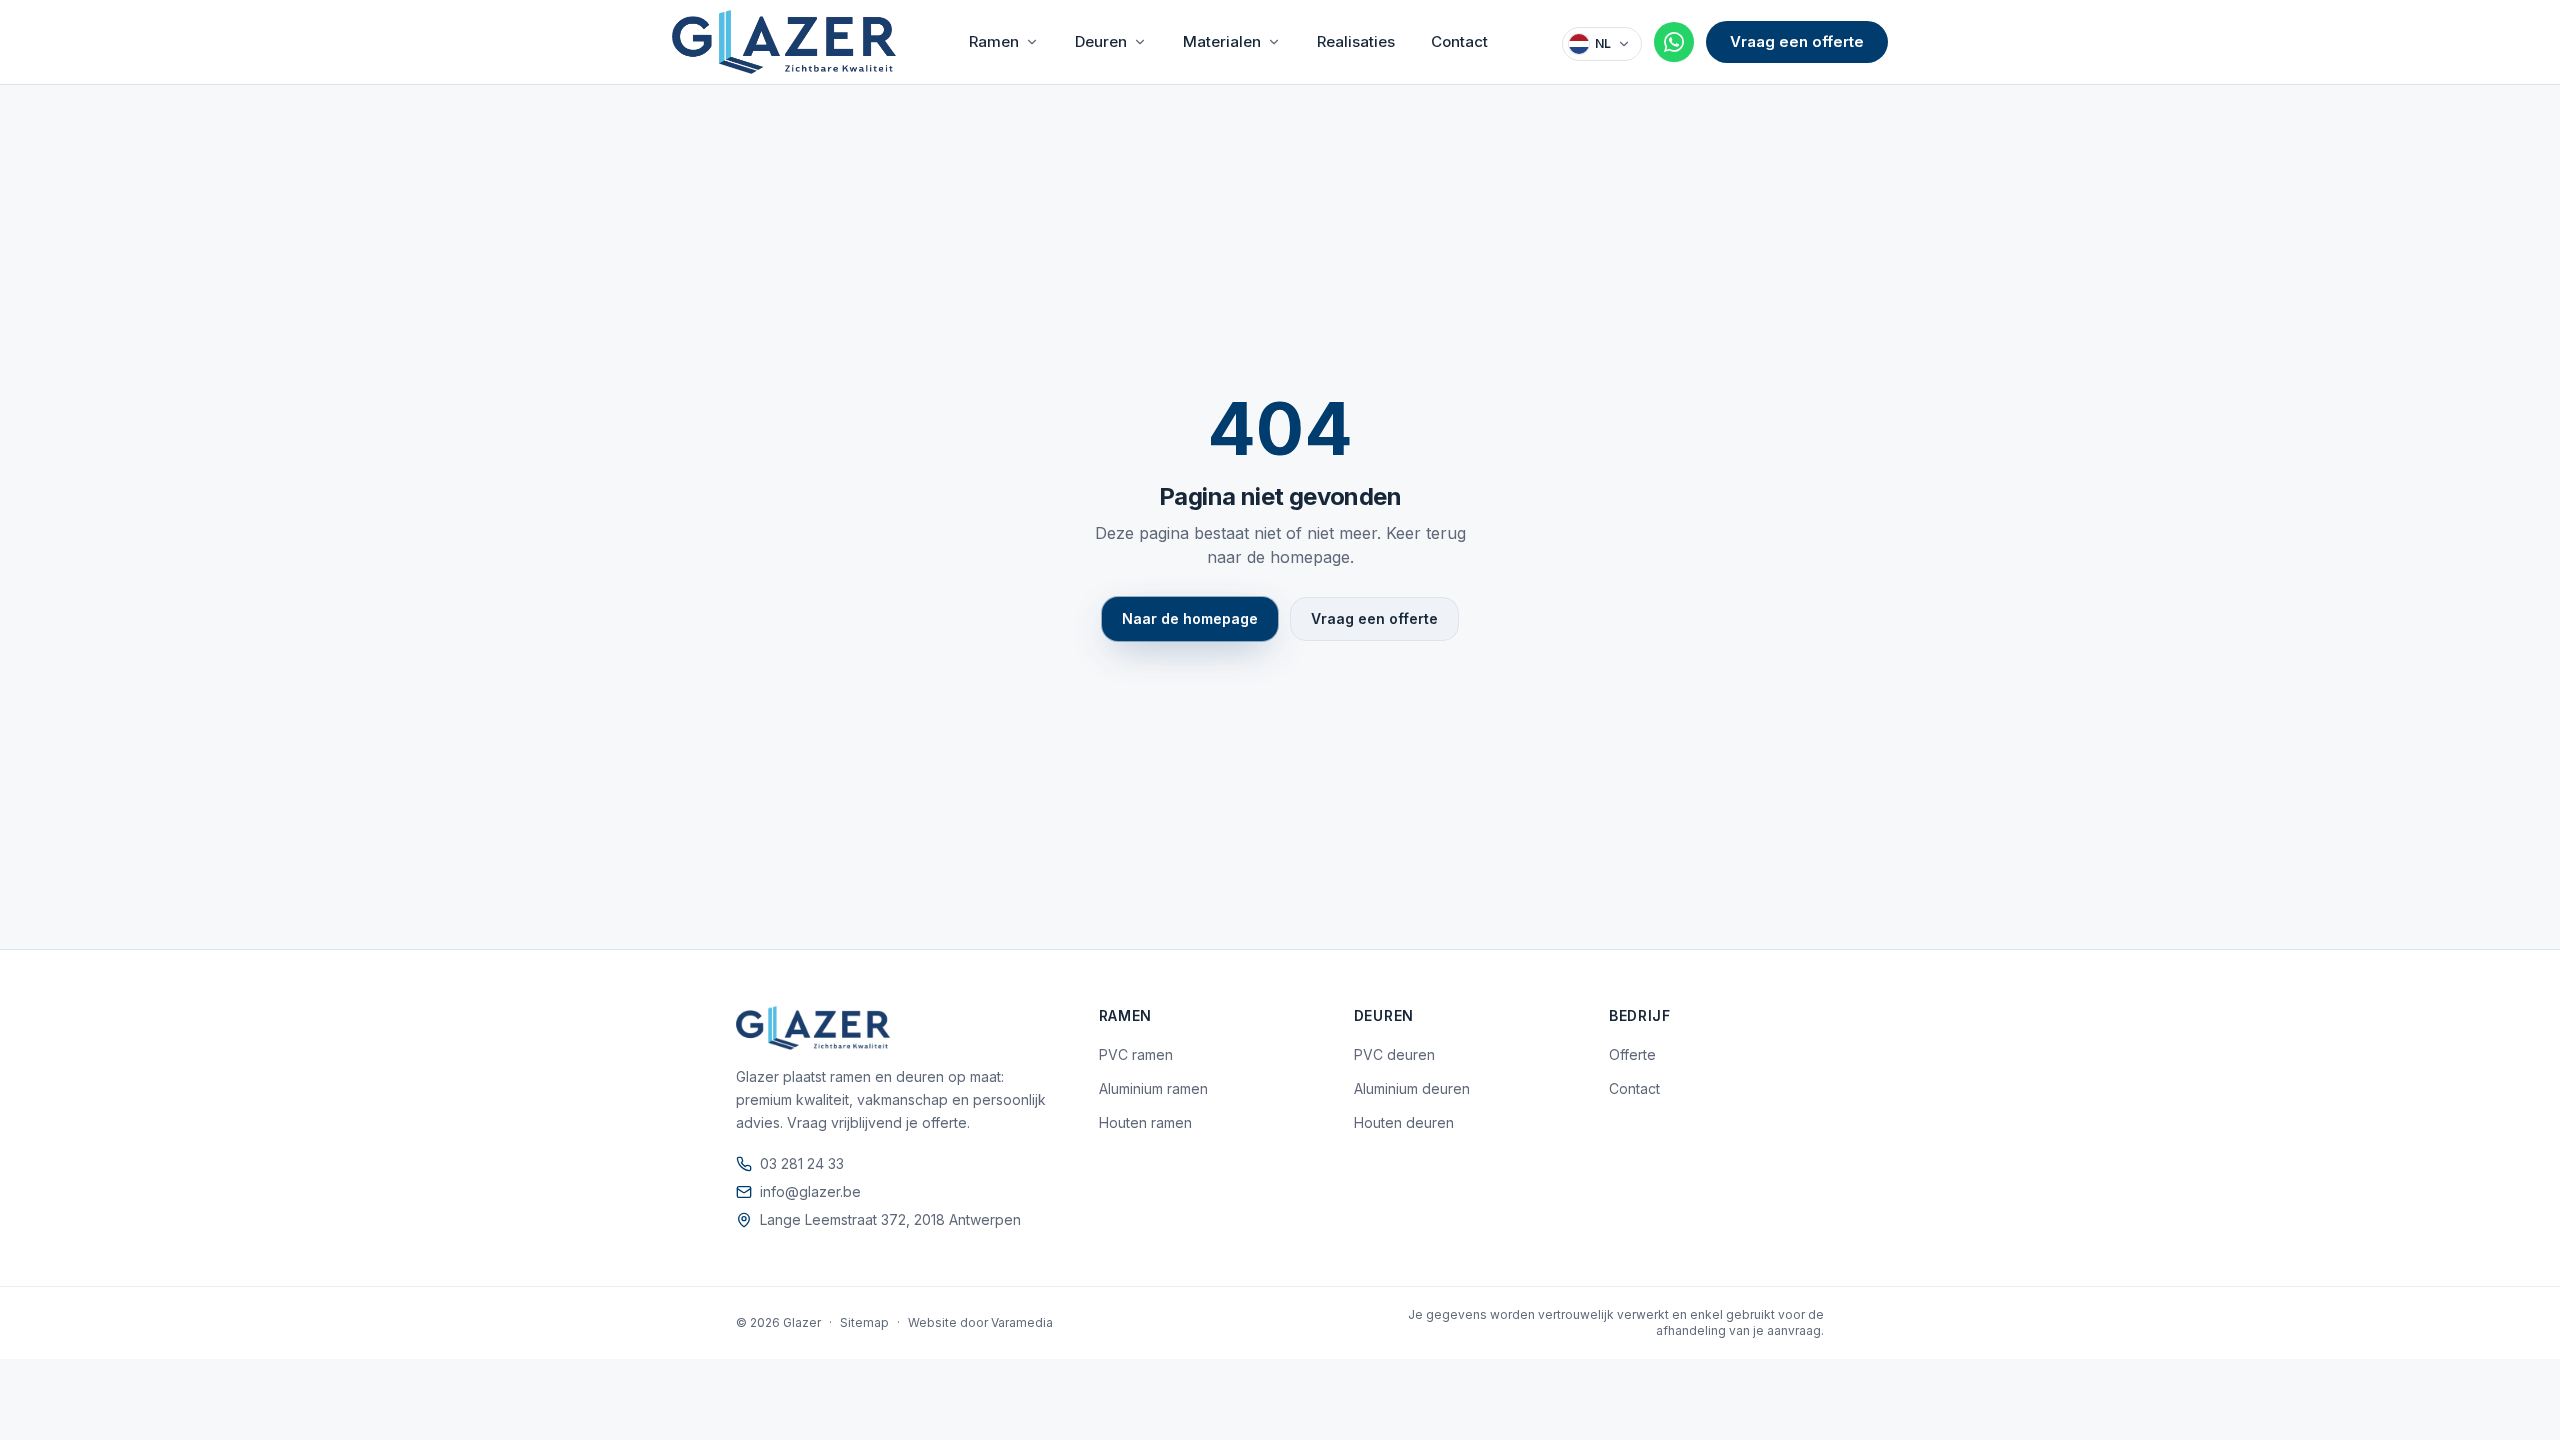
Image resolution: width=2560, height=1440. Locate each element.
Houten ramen (1145, 1122)
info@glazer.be (810, 1191)
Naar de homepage (1190, 618)
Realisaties (1356, 41)
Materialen (1222, 41)
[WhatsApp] (1674, 42)
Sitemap (864, 1322)
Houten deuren (1404, 1122)
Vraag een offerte (1797, 41)
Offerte (1632, 1054)
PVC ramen (1136, 1054)
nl (1603, 43)
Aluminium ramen (1153, 1088)
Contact (1459, 41)
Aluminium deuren (1412, 1088)
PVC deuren (1394, 1054)
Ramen (994, 41)
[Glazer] (784, 42)
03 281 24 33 (802, 1163)
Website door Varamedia (980, 1322)
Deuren (1101, 41)
